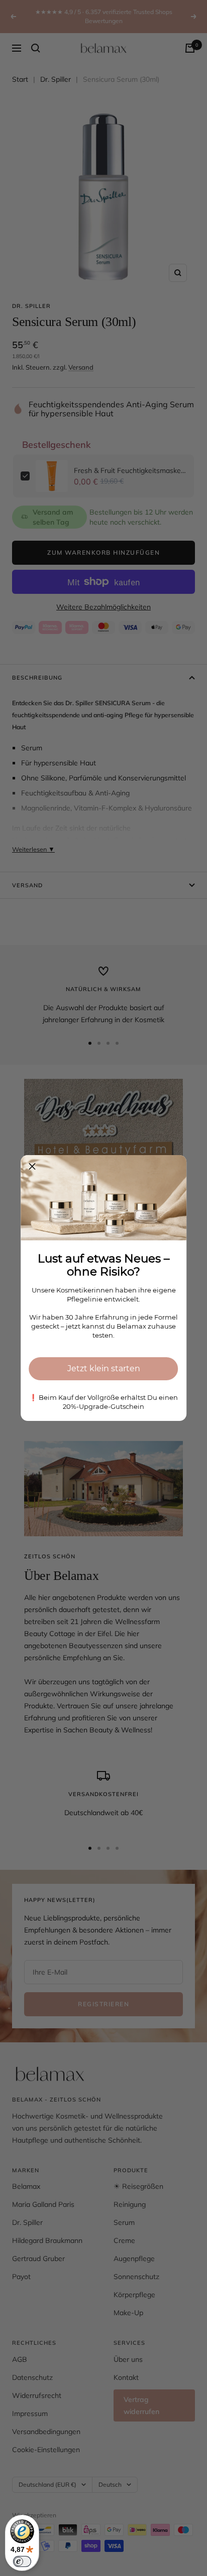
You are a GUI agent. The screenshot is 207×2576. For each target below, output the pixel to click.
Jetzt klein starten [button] (104, 1368)
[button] (32, 1167)
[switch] (22, 2561)
